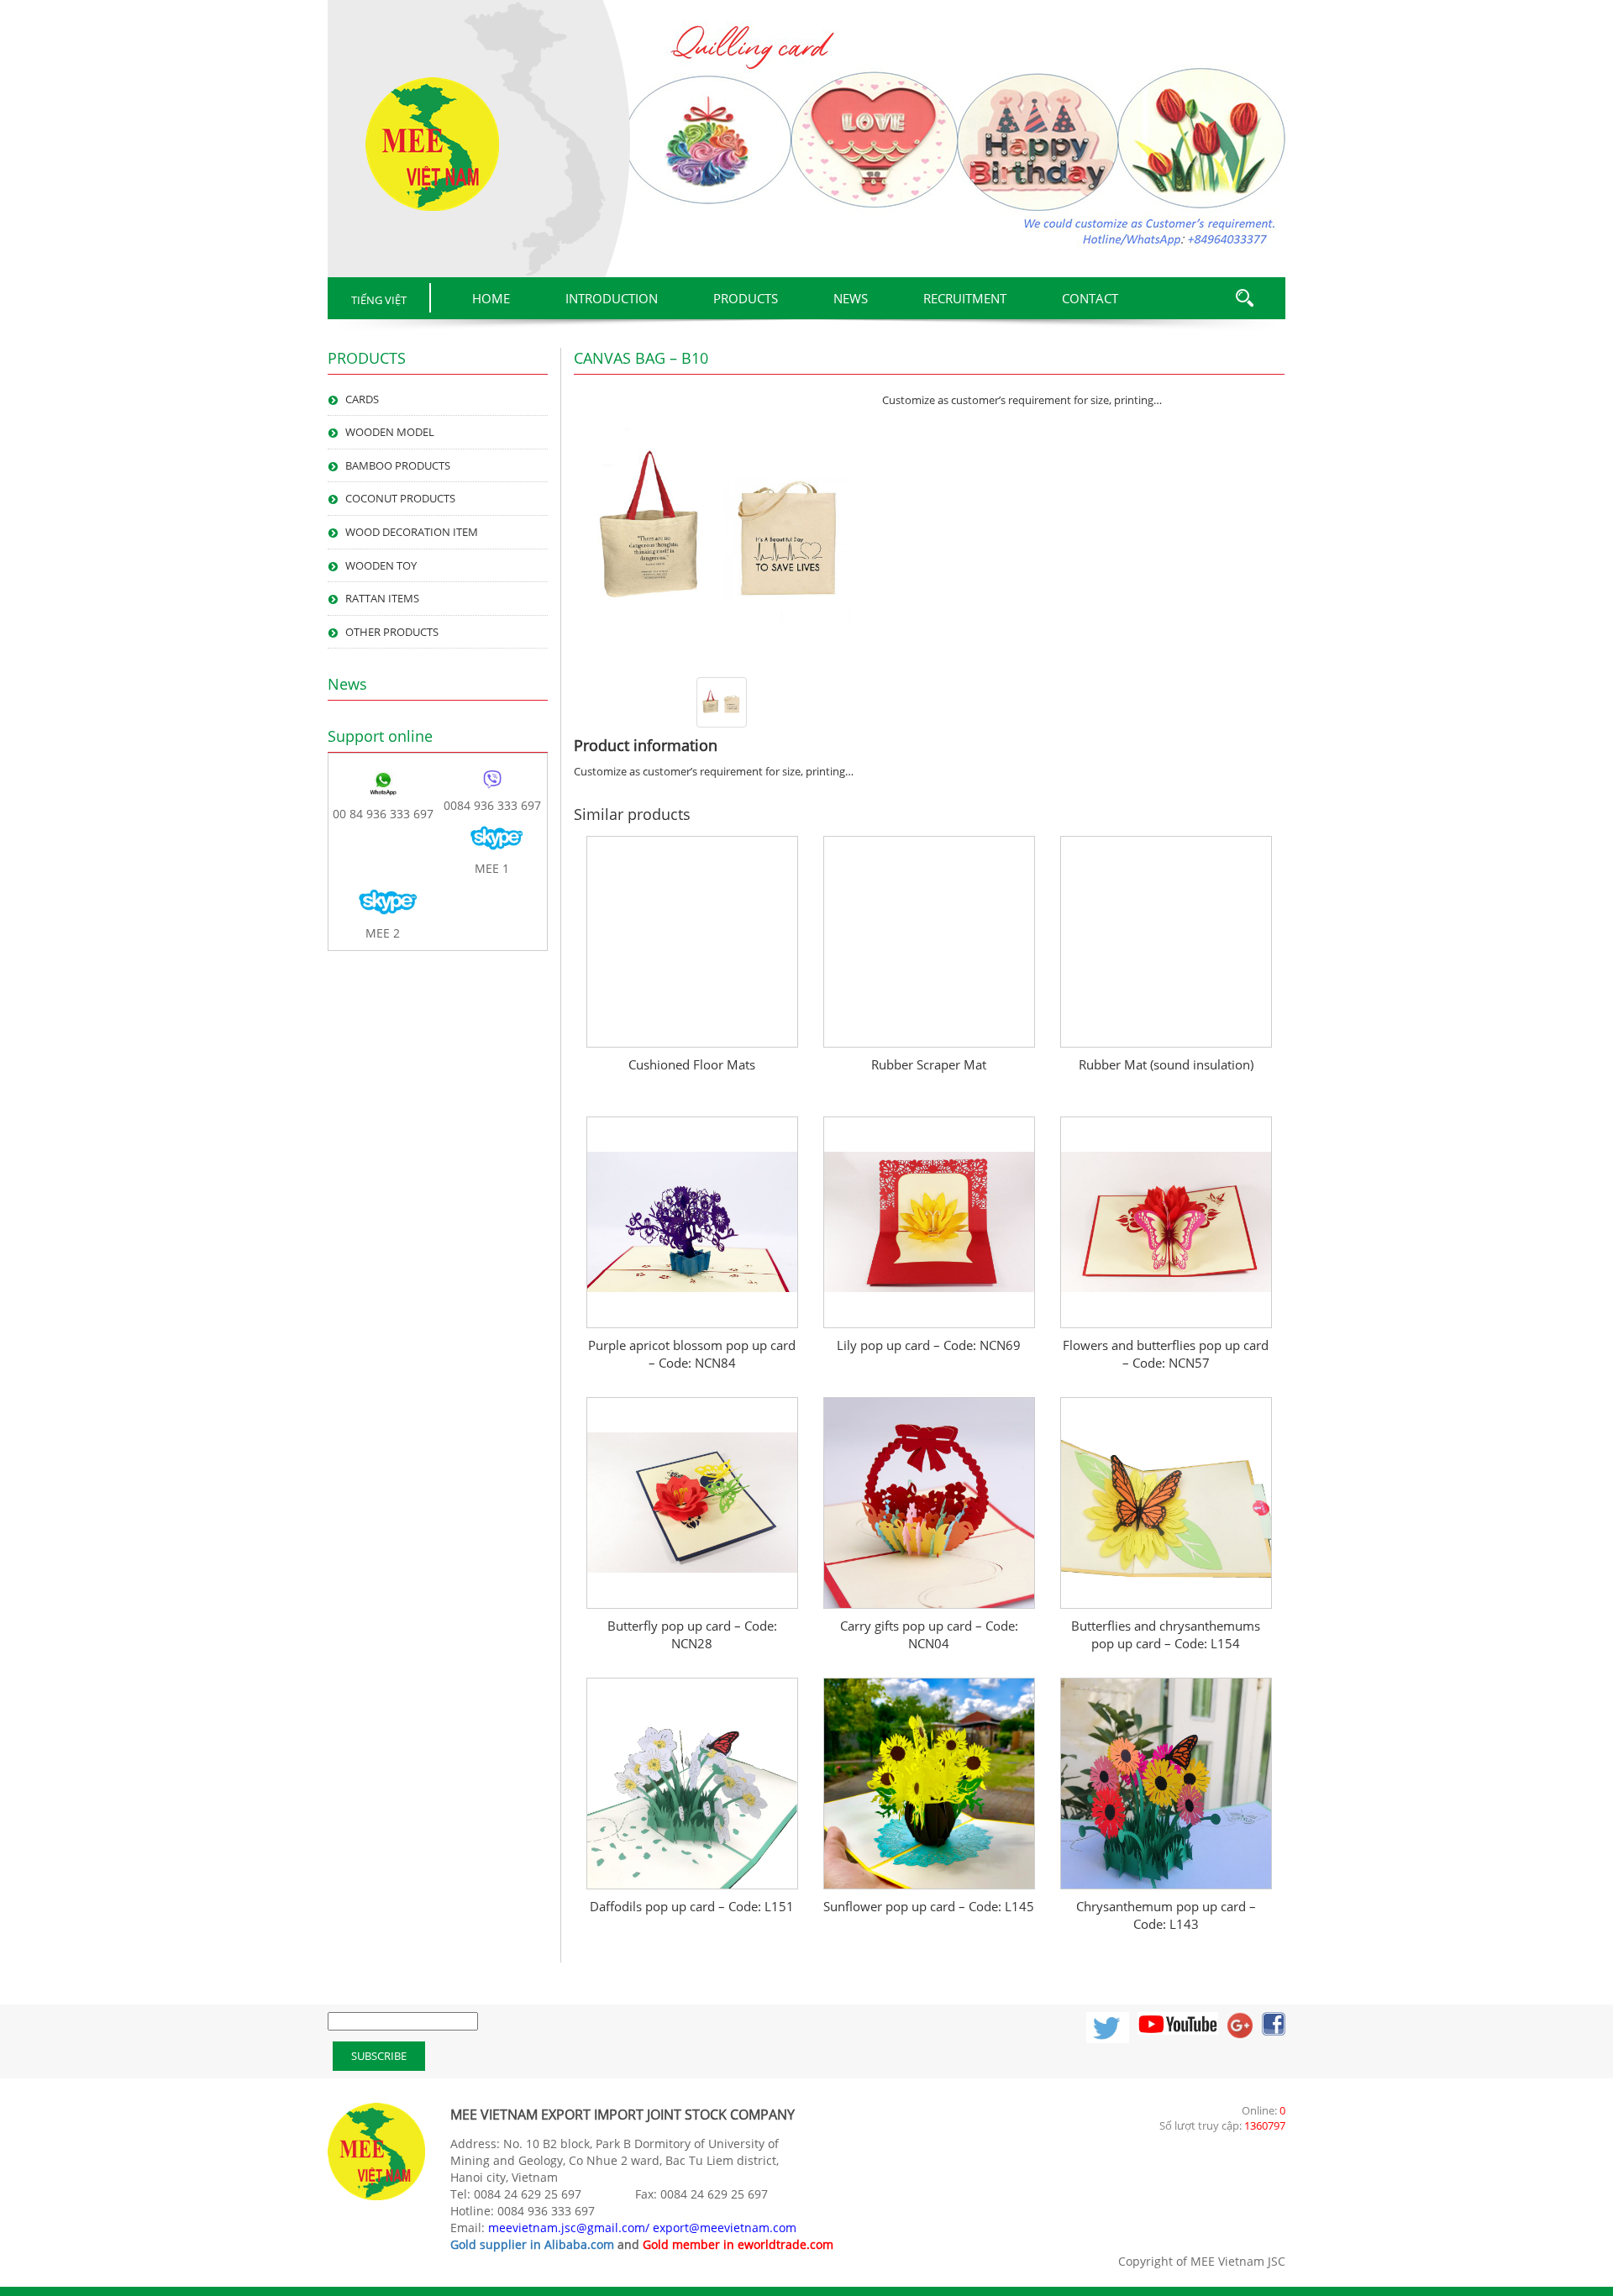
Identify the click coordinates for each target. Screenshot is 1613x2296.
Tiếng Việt (379, 300)
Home (491, 298)
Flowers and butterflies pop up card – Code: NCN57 (1166, 1354)
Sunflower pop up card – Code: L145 (929, 1906)
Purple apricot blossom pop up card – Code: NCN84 (692, 1354)
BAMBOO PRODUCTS (398, 465)
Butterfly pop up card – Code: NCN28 (692, 1634)
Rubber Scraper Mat (929, 1064)
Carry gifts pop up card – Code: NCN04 (929, 1634)
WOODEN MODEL (390, 432)
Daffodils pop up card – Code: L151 (692, 1906)
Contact (1090, 298)
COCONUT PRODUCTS (400, 498)
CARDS (362, 399)
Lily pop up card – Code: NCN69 (929, 1345)
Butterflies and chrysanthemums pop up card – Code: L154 (1166, 1634)
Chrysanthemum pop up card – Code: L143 (1166, 1915)
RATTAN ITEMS (382, 598)
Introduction (612, 298)
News (851, 298)
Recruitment (965, 298)
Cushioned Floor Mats (692, 1064)
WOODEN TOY (381, 565)
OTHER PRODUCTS (392, 632)
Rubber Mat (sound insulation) (1166, 1064)
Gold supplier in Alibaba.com (532, 2244)
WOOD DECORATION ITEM (412, 532)
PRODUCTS (746, 298)
